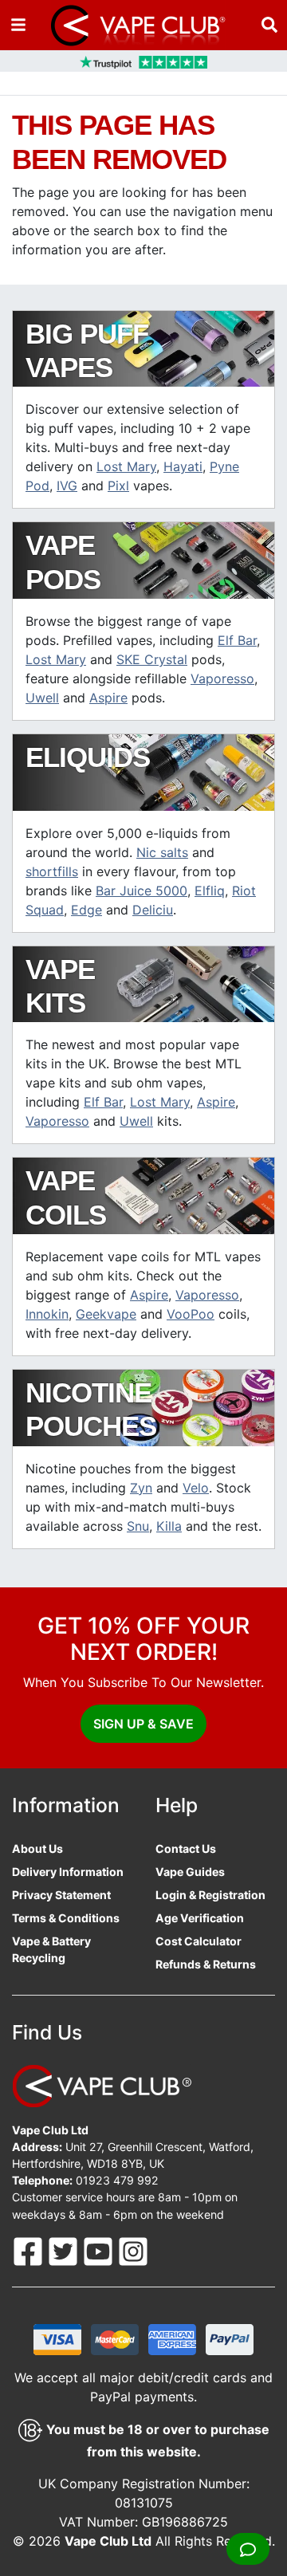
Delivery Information (68, 1872)
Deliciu (153, 910)
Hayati (183, 466)
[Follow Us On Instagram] (133, 2250)
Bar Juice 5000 (142, 891)
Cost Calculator (199, 1941)
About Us (37, 1848)
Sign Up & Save (143, 1724)
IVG (67, 486)
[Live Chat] (248, 2549)
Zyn (141, 1488)
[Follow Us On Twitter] (65, 2250)
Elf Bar (237, 640)
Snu (138, 1526)
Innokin (47, 1314)
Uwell (42, 698)
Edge (86, 910)
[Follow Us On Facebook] (29, 2250)
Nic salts (162, 852)
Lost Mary (126, 466)
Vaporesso (222, 678)
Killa (169, 1526)
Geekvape (106, 1314)
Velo (196, 1488)
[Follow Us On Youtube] (100, 2250)
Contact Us (186, 1848)
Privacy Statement (61, 1895)
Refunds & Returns (206, 1964)
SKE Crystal (152, 659)
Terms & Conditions (66, 1918)
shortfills (52, 871)
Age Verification (200, 1918)
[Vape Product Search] (269, 25)
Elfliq (210, 891)
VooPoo (191, 1314)
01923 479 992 (117, 2180)
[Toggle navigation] (18, 25)
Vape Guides (190, 1872)
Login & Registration (210, 1895)
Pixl (118, 486)
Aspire (108, 698)
